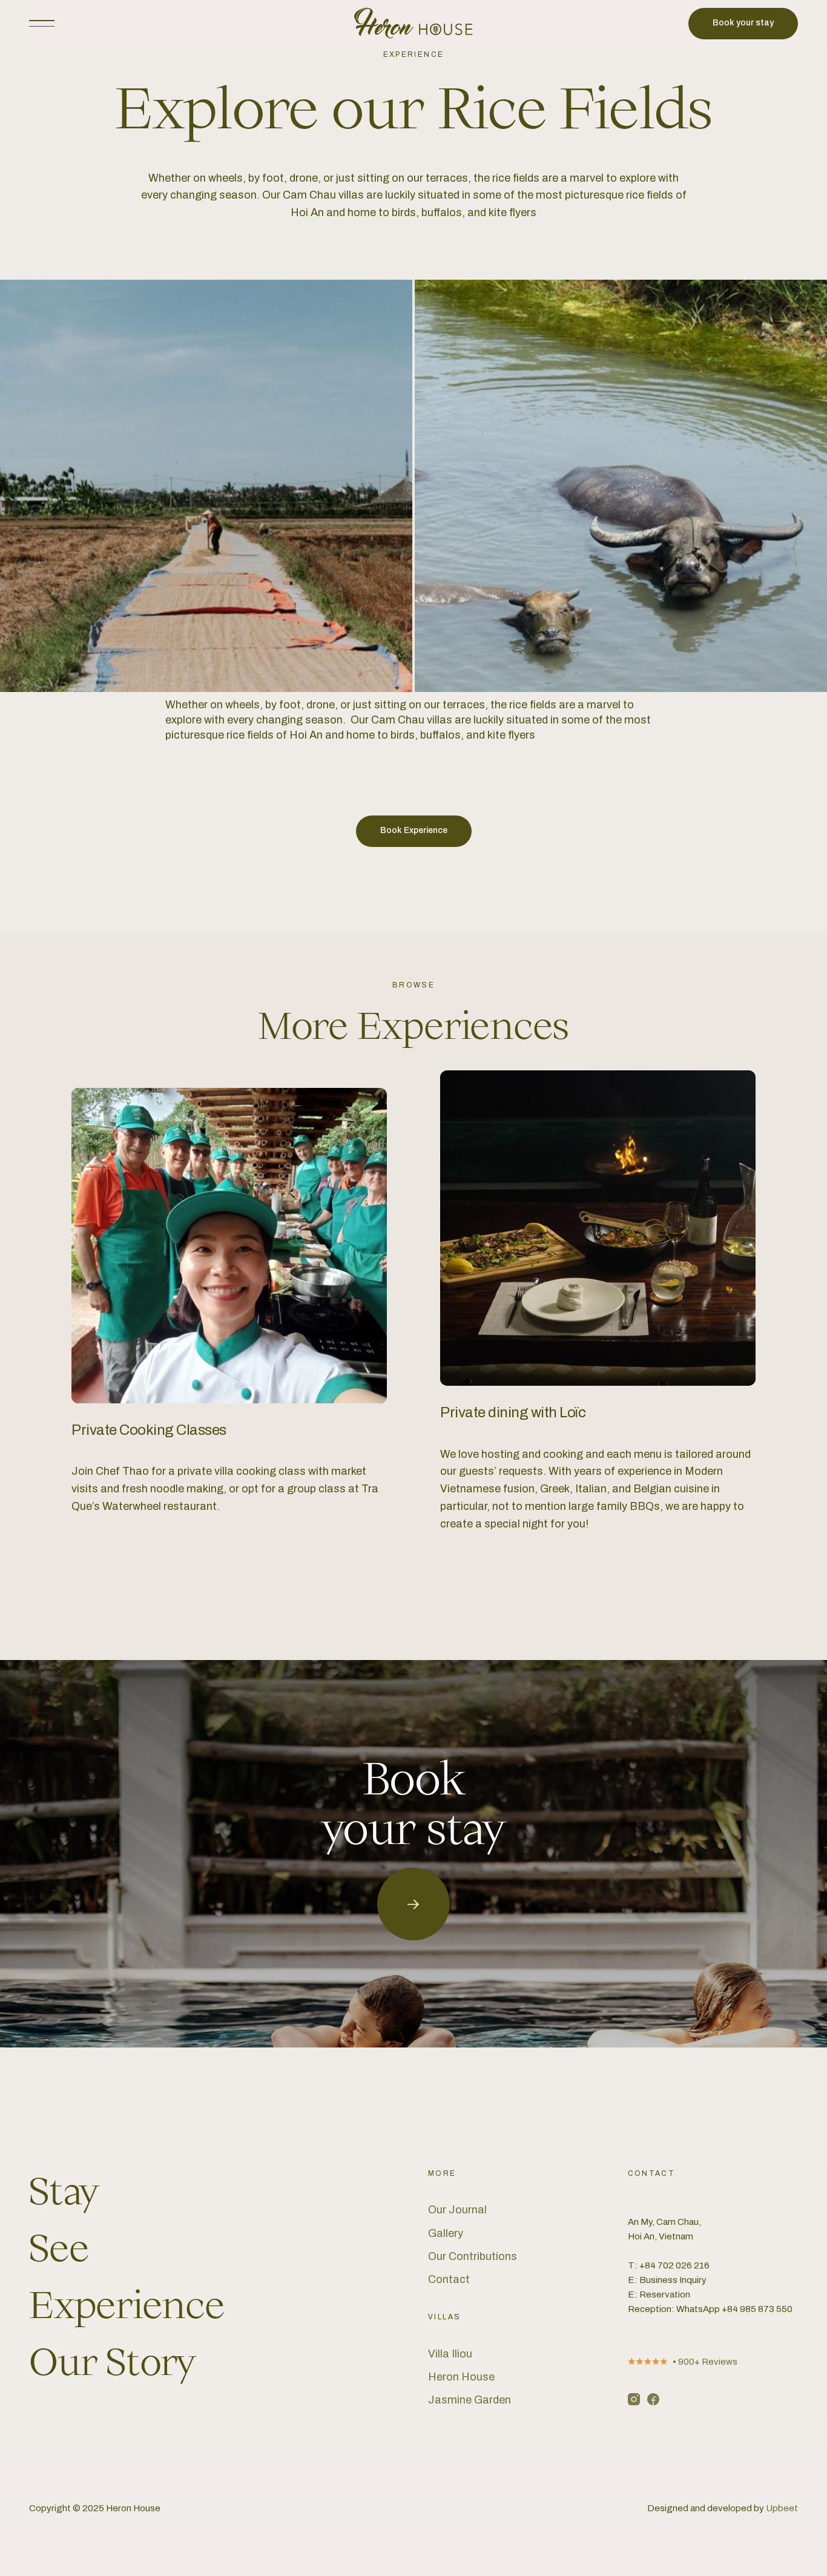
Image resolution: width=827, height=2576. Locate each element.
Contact (449, 2279)
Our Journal (457, 2210)
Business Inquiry (673, 2280)
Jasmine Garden (470, 2400)
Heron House (461, 2377)
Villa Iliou (450, 2354)
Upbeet (782, 2508)
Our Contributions (473, 2256)
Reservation (665, 2294)
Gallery (446, 2233)
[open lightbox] (206, 486)
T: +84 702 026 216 (669, 2265)
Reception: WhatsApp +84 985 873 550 (710, 2309)
